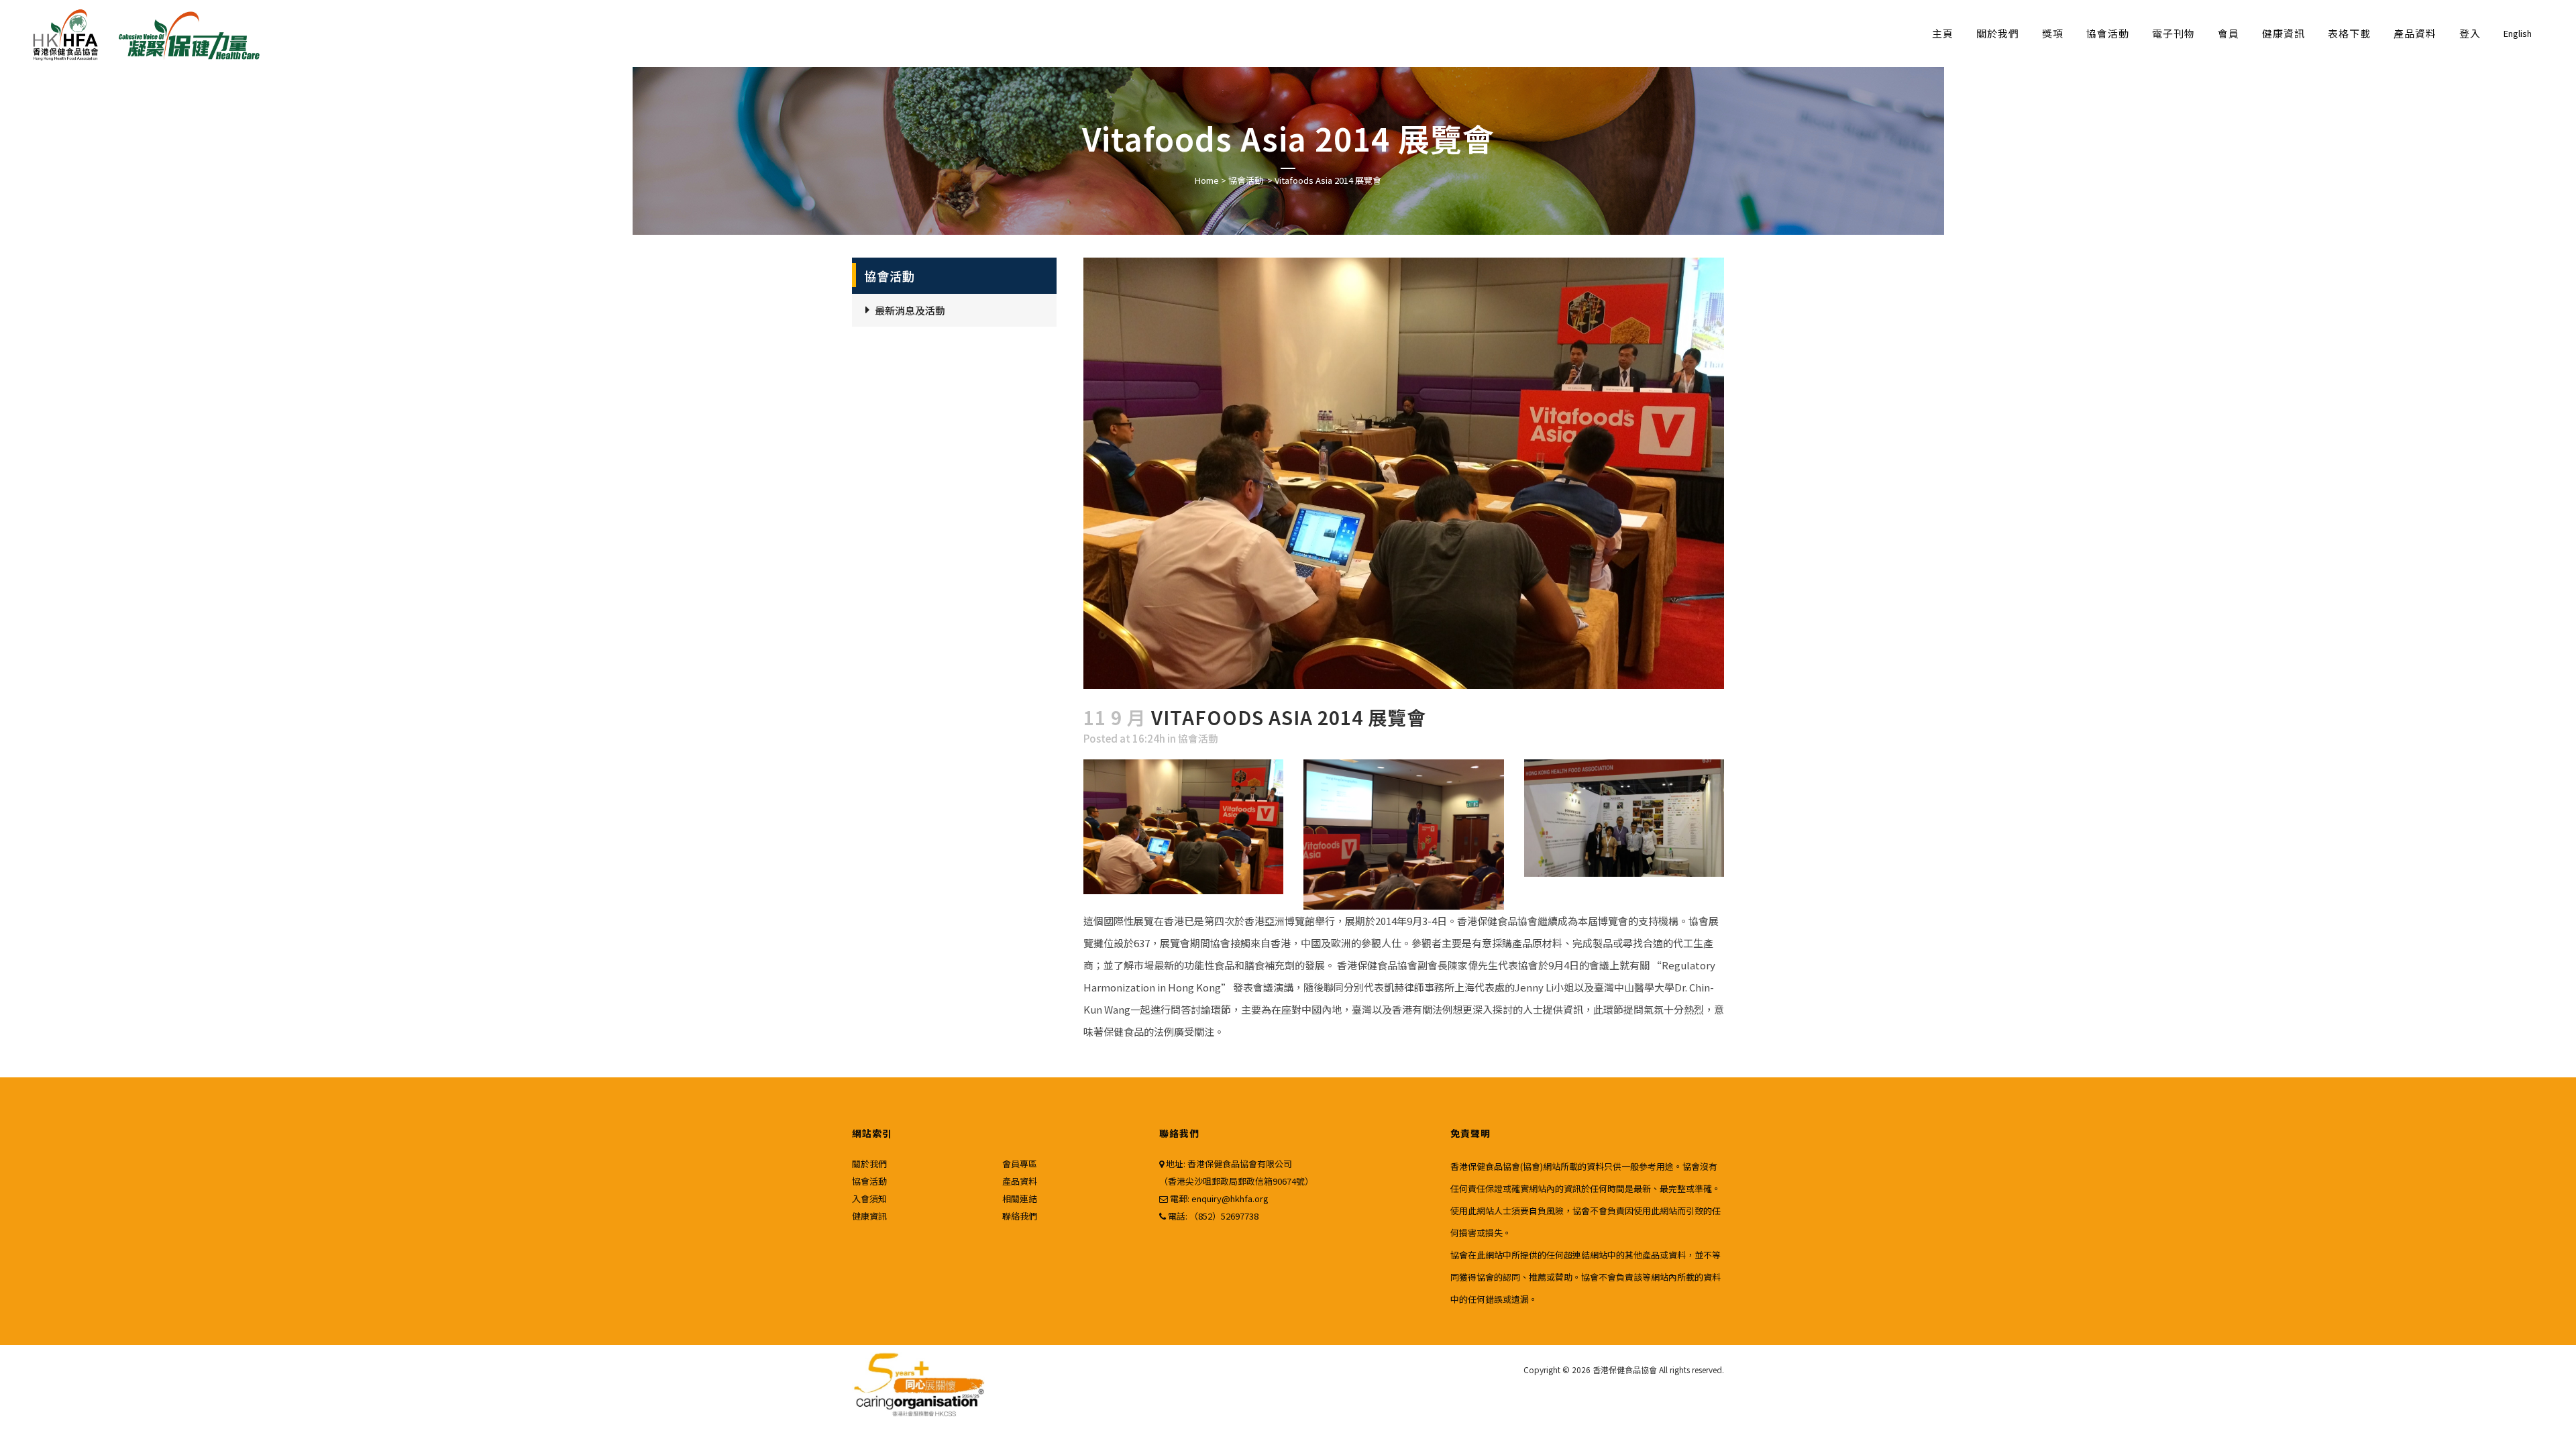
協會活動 (1246, 180)
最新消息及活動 (910, 310)
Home (1207, 180)
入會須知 (869, 1198)
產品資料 (1020, 1181)
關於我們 (869, 1164)
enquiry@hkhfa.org (1230, 1198)
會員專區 (1020, 1164)
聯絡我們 (1020, 1216)
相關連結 (1020, 1198)
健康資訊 (869, 1216)
